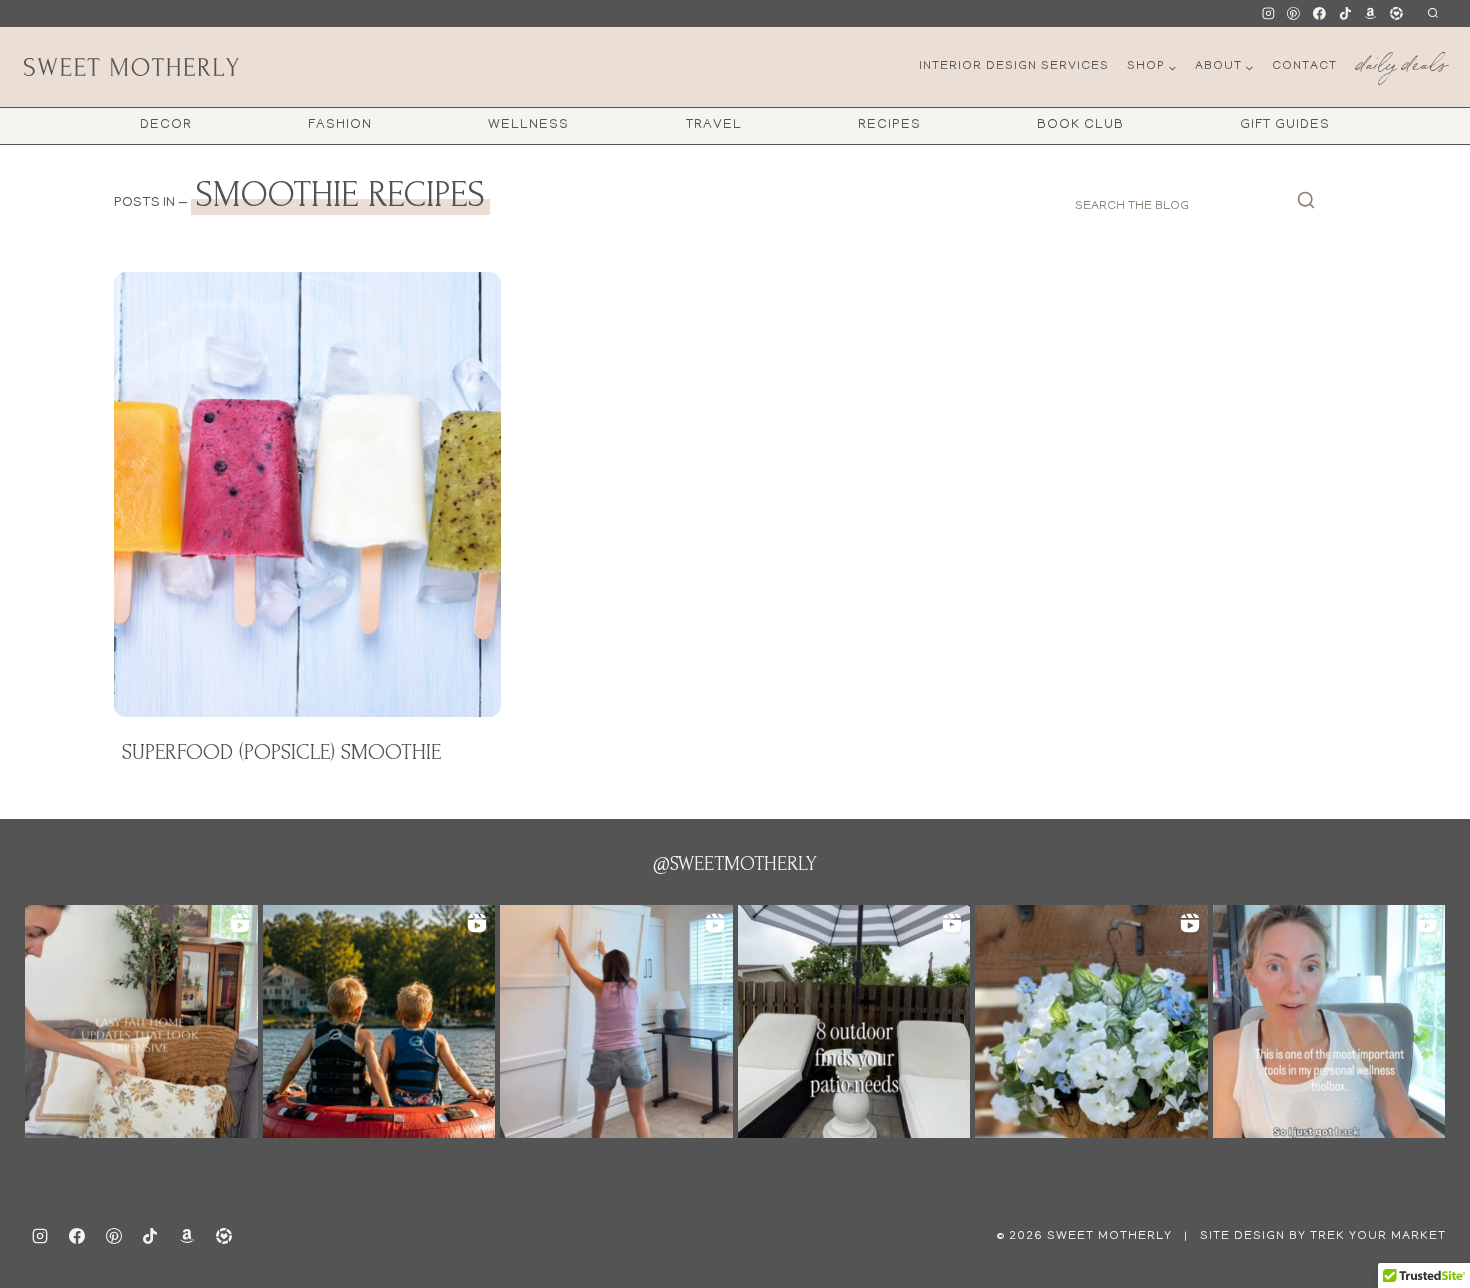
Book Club (1080, 125)
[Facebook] (1320, 14)
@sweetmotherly (735, 864)
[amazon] (187, 1236)
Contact (1304, 66)
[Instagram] (1268, 14)
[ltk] (1396, 14)
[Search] (1306, 206)
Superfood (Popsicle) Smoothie (281, 752)
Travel (714, 125)
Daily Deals (1401, 60)
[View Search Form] (1432, 13)
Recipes (889, 125)
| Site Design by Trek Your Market (1313, 1236)
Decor (166, 125)
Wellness (528, 125)
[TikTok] (1345, 14)
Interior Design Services (1014, 66)
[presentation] (307, 494)
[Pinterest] (1294, 14)
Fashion (340, 125)
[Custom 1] (1371, 14)
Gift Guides (1285, 125)
